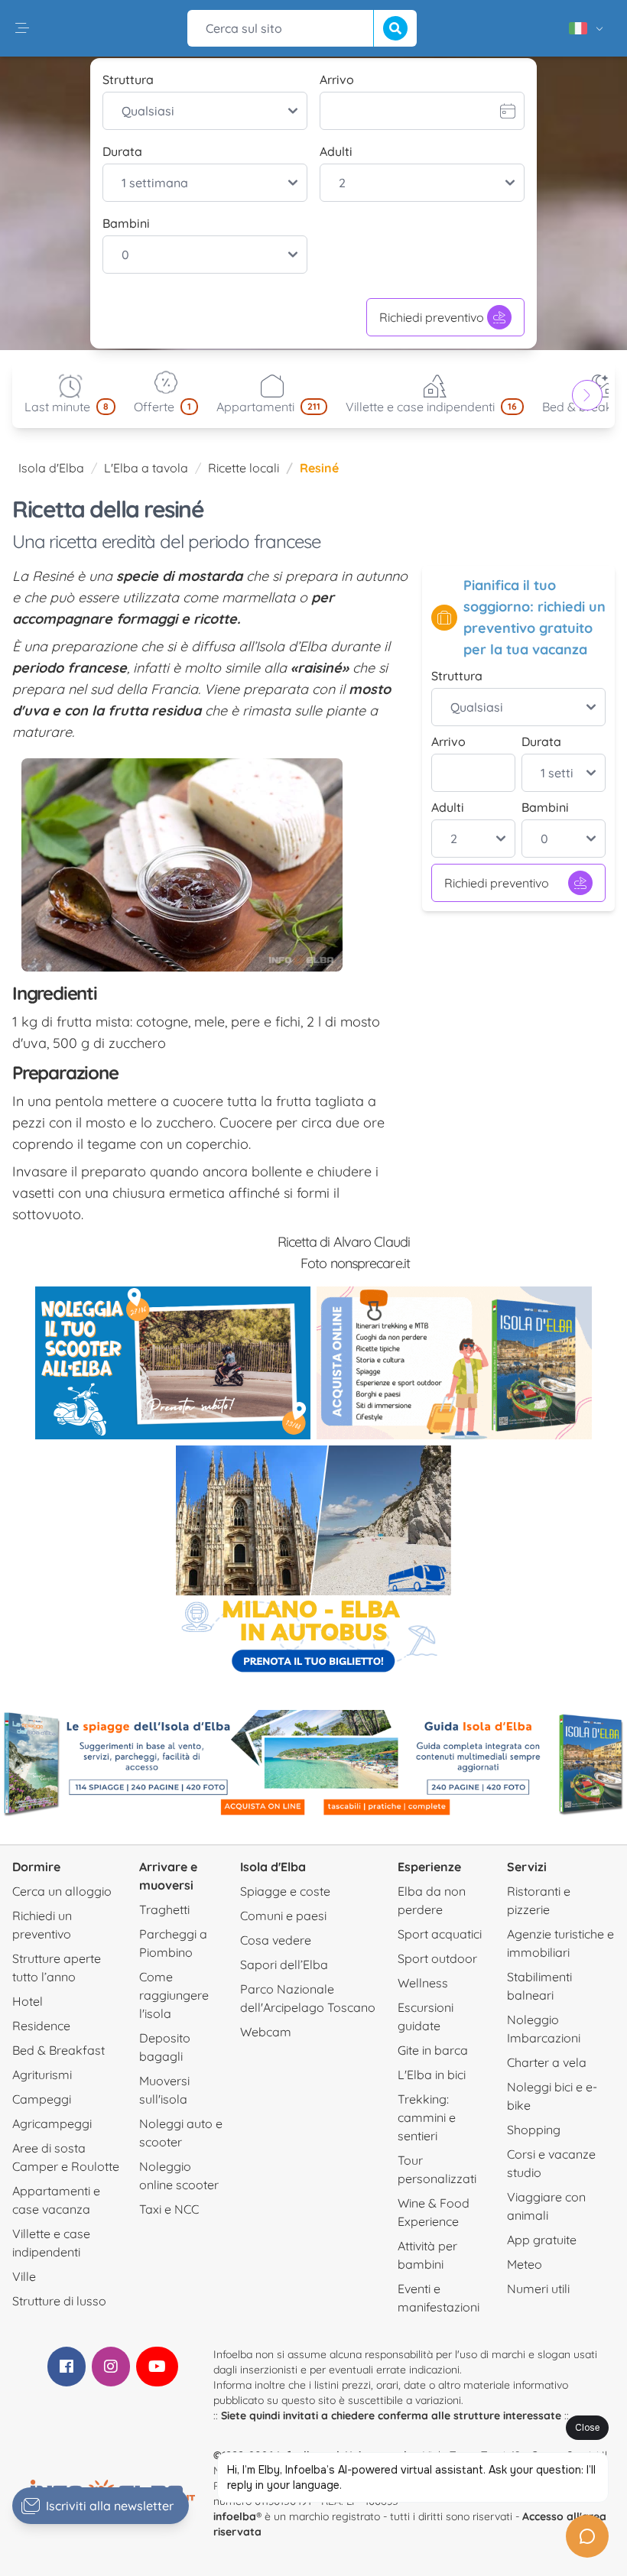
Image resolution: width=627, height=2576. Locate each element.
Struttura (128, 79)
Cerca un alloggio (62, 1891)
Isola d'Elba (51, 468)
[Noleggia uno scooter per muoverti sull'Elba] (173, 1363)
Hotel (28, 2001)
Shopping (534, 2130)
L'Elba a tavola (146, 468)
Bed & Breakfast (58, 2050)
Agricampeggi (52, 2123)
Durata (122, 151)
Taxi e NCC (169, 2209)
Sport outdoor (437, 1958)
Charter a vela (547, 2062)
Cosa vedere (276, 1940)
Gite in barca (433, 2050)
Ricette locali (244, 468)
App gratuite (542, 2240)
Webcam (266, 2032)
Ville (24, 2276)
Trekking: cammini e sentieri (427, 2117)
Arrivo (337, 79)
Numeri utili (538, 2289)
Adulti (336, 151)
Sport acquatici (440, 1934)
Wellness (423, 1983)
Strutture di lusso (59, 2301)
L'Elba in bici (432, 2075)
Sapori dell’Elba (284, 1964)
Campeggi (42, 2099)
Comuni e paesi (283, 1916)
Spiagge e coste (285, 1891)
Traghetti (164, 1909)
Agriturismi (42, 2075)
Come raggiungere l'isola (174, 1995)
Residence (41, 2026)
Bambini (126, 223)
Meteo (525, 2264)
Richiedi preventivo (432, 317)
